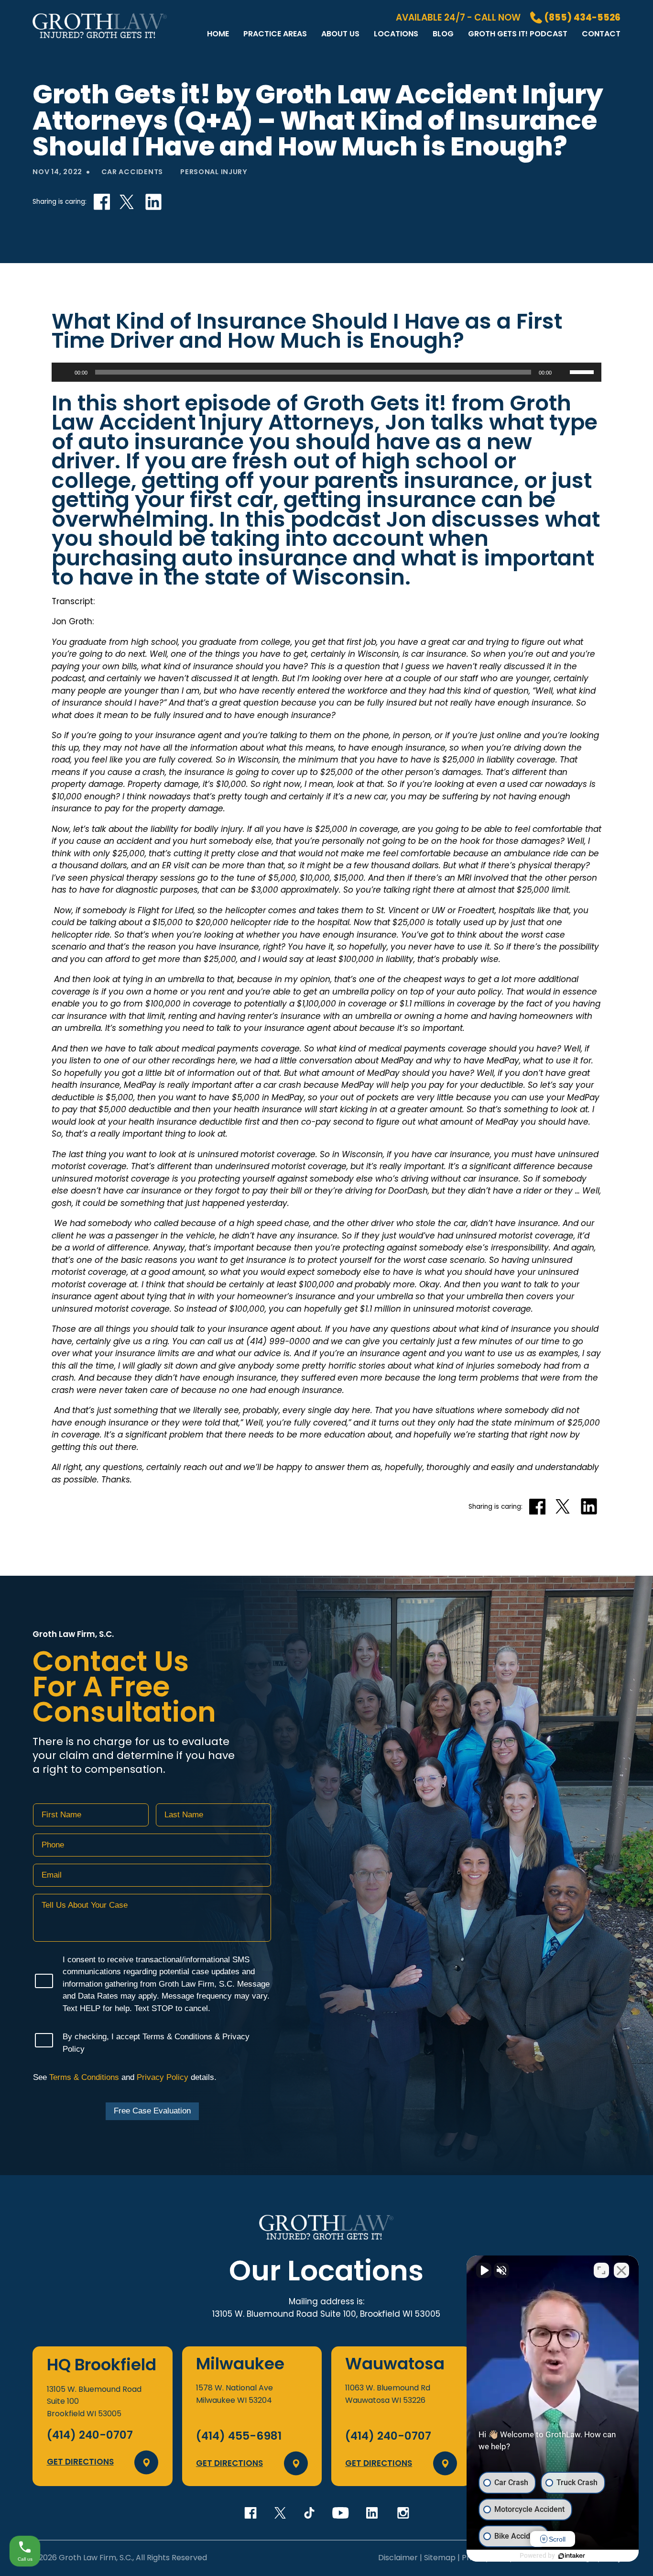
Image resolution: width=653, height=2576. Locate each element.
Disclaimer (398, 2558)
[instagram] (403, 2513)
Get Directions (80, 2462)
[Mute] (562, 372)
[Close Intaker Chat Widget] (621, 2270)
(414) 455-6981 (239, 2436)
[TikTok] (309, 2513)
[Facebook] (250, 2513)
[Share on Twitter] (127, 202)
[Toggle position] (601, 2270)
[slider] (583, 371)
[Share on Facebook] (102, 202)
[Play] (64, 372)
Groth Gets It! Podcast (518, 34)
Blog (443, 34)
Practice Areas (275, 34)
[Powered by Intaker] (572, 2556)
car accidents (132, 172)
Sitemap (440, 2558)
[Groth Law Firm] (100, 41)
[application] (326, 372)
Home (218, 34)
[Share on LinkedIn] (153, 202)
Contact (601, 34)
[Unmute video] (484, 2270)
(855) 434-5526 (582, 18)
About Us (340, 34)
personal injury (214, 172)
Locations (396, 34)
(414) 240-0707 (90, 2435)
